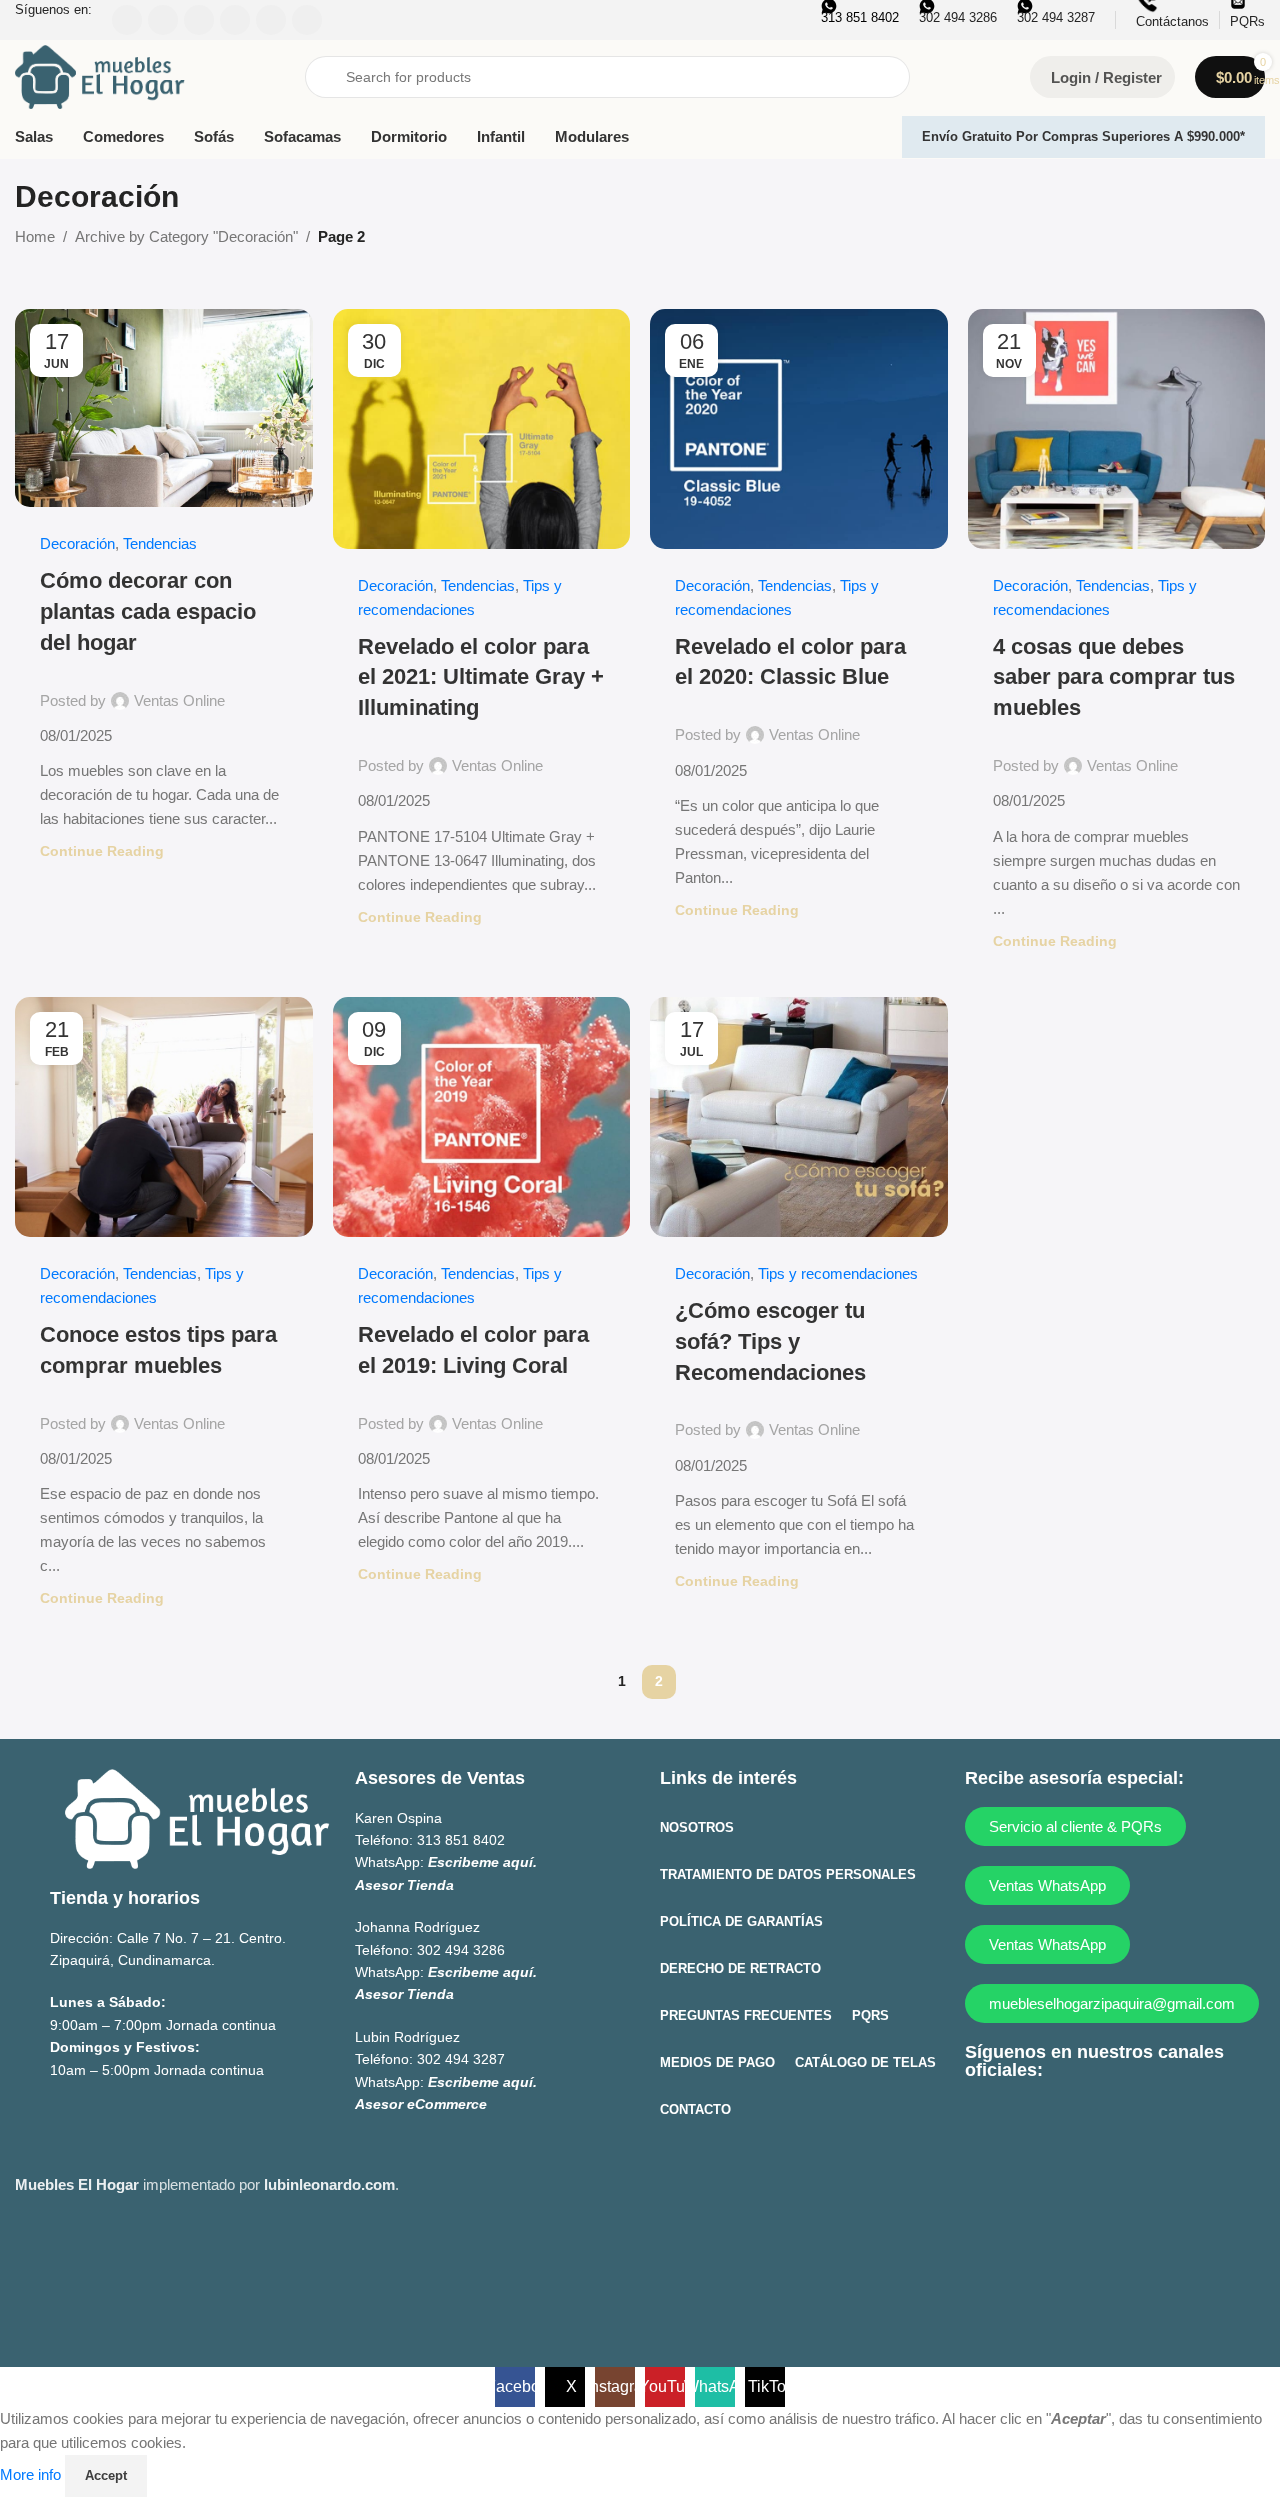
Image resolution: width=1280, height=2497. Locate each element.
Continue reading (102, 851)
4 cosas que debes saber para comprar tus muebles (1114, 677)
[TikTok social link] (1179, 2121)
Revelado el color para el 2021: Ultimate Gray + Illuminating (481, 677)
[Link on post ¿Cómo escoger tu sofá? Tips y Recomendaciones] (799, 1117)
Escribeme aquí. (482, 1862)
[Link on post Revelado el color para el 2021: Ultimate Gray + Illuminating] (482, 429)
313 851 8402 (461, 1840)
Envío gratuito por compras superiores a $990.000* (1083, 136)
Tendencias (160, 543)
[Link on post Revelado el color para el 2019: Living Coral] (482, 1117)
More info (32, 2474)
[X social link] (1023, 2121)
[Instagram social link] (1062, 2121)
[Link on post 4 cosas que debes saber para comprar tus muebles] (1117, 429)
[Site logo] (100, 75)
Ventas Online (179, 700)
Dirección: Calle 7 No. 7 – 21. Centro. (168, 1938)
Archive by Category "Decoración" (186, 236)
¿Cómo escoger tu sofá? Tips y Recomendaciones (770, 1341)
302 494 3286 (461, 1950)
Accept (106, 2475)
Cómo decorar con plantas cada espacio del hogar (148, 611)
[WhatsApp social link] (1140, 2121)
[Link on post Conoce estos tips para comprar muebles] (164, 1117)
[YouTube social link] (1101, 2121)
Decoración (77, 543)
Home (35, 236)
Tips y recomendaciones (838, 1273)
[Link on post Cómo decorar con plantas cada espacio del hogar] (164, 408)
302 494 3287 (461, 2059)
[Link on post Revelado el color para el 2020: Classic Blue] (799, 429)
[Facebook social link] (984, 2121)
